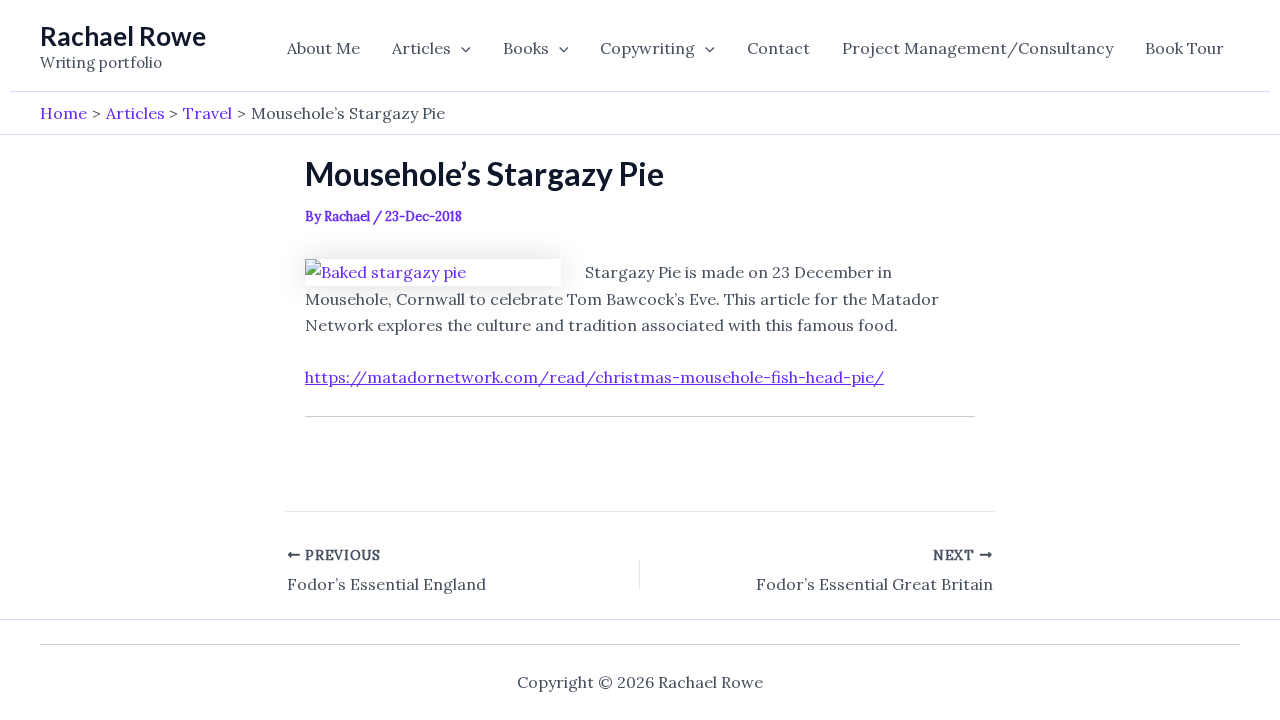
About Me (323, 48)
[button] (461, 48)
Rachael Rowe (123, 36)
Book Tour (1184, 48)
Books (526, 48)
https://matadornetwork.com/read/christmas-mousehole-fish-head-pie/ (594, 377)
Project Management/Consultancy (977, 48)
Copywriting (647, 48)
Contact (778, 48)
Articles (421, 48)
